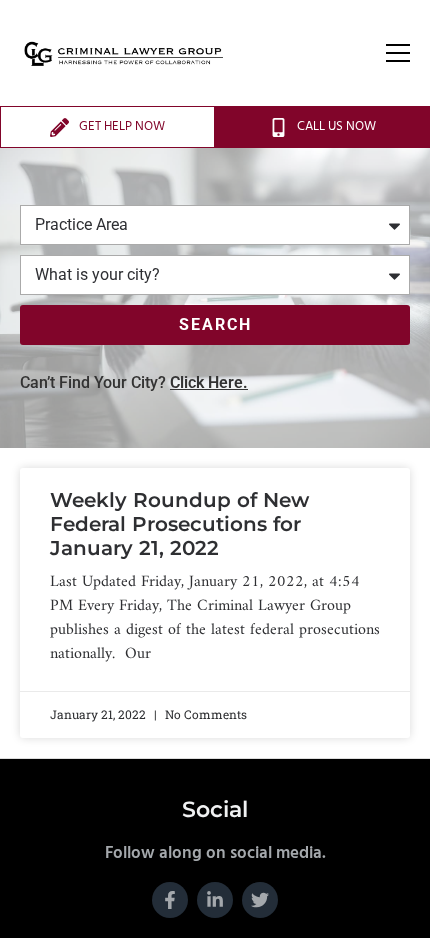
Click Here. (209, 382)
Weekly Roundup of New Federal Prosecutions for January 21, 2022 (179, 524)
